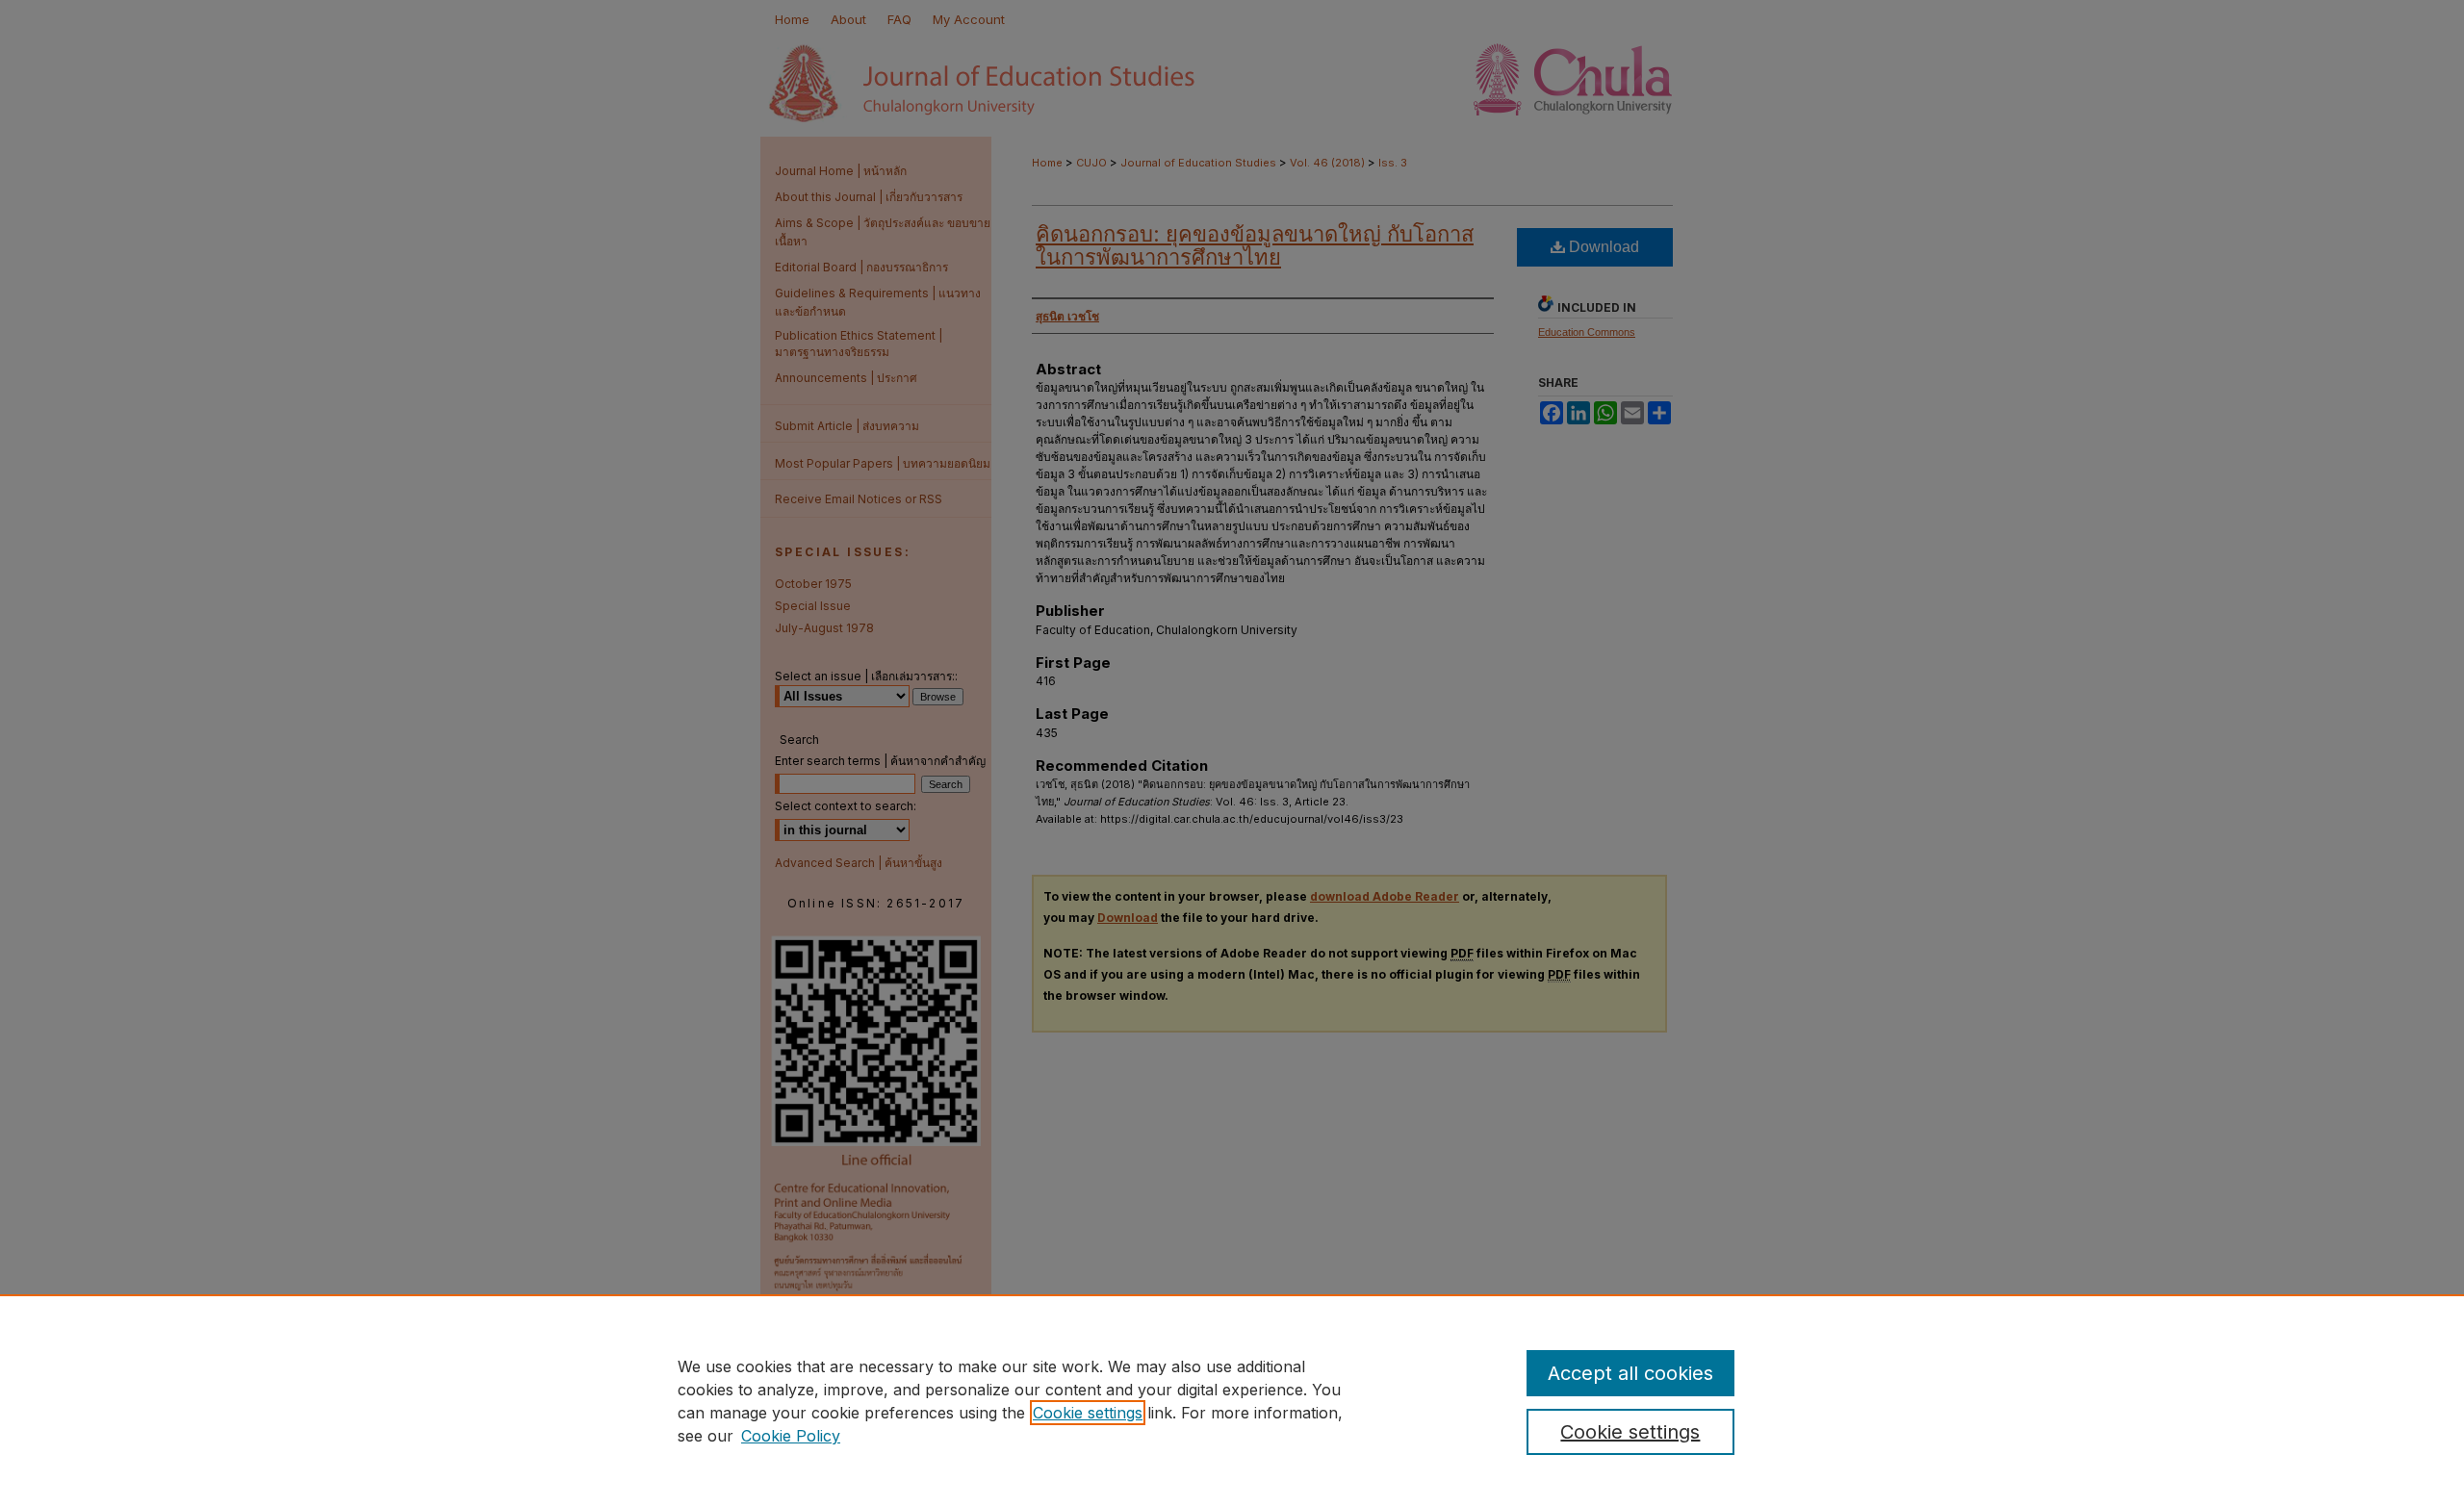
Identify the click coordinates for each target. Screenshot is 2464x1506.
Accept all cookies (1630, 1373)
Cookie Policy (791, 1436)
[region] (1232, 1400)
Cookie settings (1088, 1413)
